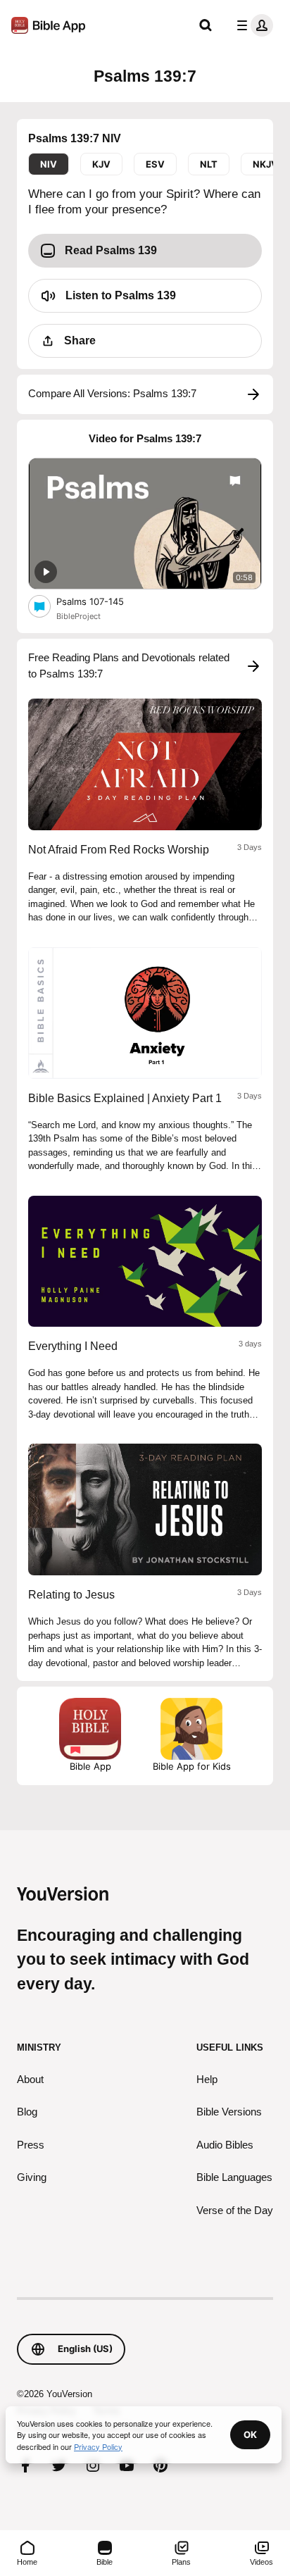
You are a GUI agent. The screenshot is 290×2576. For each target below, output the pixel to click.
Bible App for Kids (192, 1766)
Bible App (90, 1766)
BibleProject (78, 616)
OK (250, 2434)
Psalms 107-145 (102, 601)
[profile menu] (252, 25)
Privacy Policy (98, 2446)
